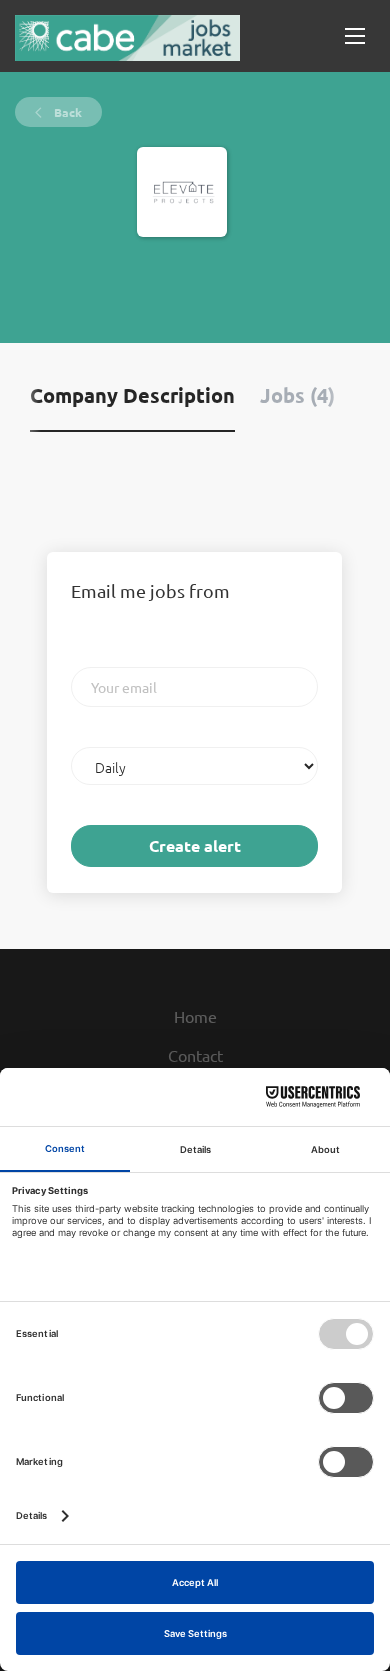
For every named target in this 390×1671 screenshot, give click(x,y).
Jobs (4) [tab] (297, 395)
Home (195, 1016)
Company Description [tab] (132, 395)
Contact (195, 1055)
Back (66, 112)
